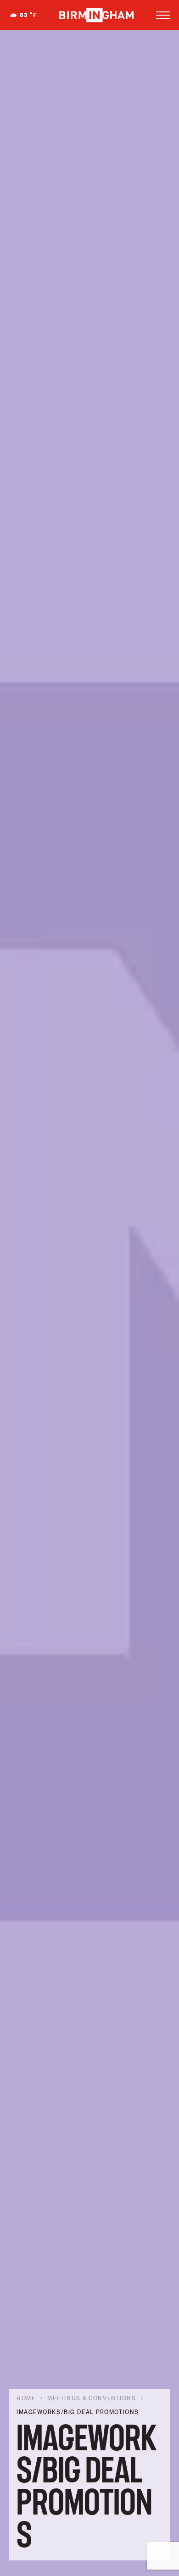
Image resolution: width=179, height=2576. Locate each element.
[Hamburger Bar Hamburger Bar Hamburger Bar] (163, 15)
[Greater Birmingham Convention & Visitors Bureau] (96, 15)
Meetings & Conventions (92, 2398)
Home (26, 2398)
